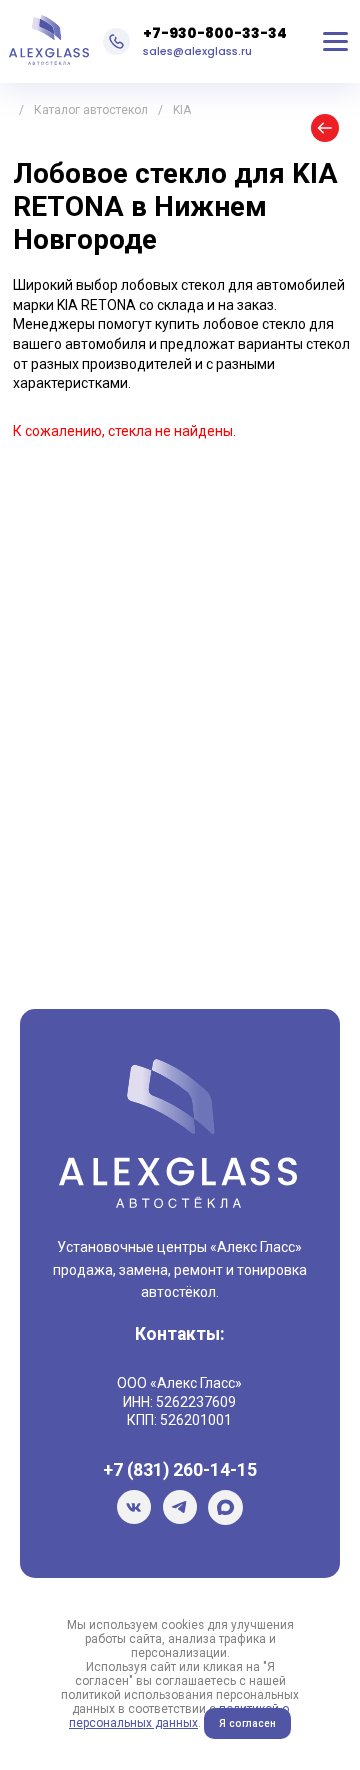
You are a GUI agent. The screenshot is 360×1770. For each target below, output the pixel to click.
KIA (182, 110)
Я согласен (247, 1723)
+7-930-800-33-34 (215, 33)
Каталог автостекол (91, 110)
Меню (336, 42)
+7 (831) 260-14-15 (180, 1470)
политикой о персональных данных (179, 1716)
